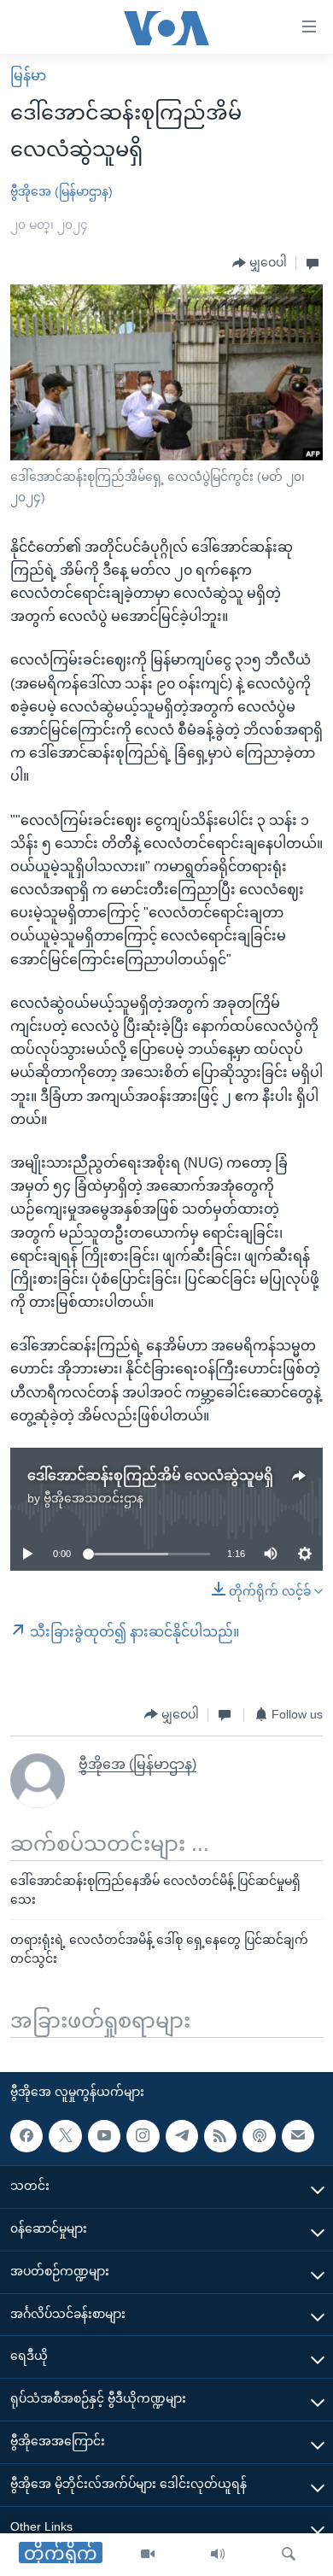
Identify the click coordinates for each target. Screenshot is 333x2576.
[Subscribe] (298, 2135)
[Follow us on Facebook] (26, 2135)
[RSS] (220, 2135)
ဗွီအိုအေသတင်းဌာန (93, 1498)
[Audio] (218, 2555)
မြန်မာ (28, 76)
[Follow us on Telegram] (182, 2135)
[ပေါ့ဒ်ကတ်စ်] (259, 2135)
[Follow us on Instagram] (143, 2135)
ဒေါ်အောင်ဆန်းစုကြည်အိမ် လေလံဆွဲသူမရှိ (150, 1475)
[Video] (148, 2555)
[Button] (260, 263)
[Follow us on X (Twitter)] (65, 2135)
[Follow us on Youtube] (104, 2135)
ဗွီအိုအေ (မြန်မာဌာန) (61, 191)
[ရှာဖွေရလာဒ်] (289, 2555)
